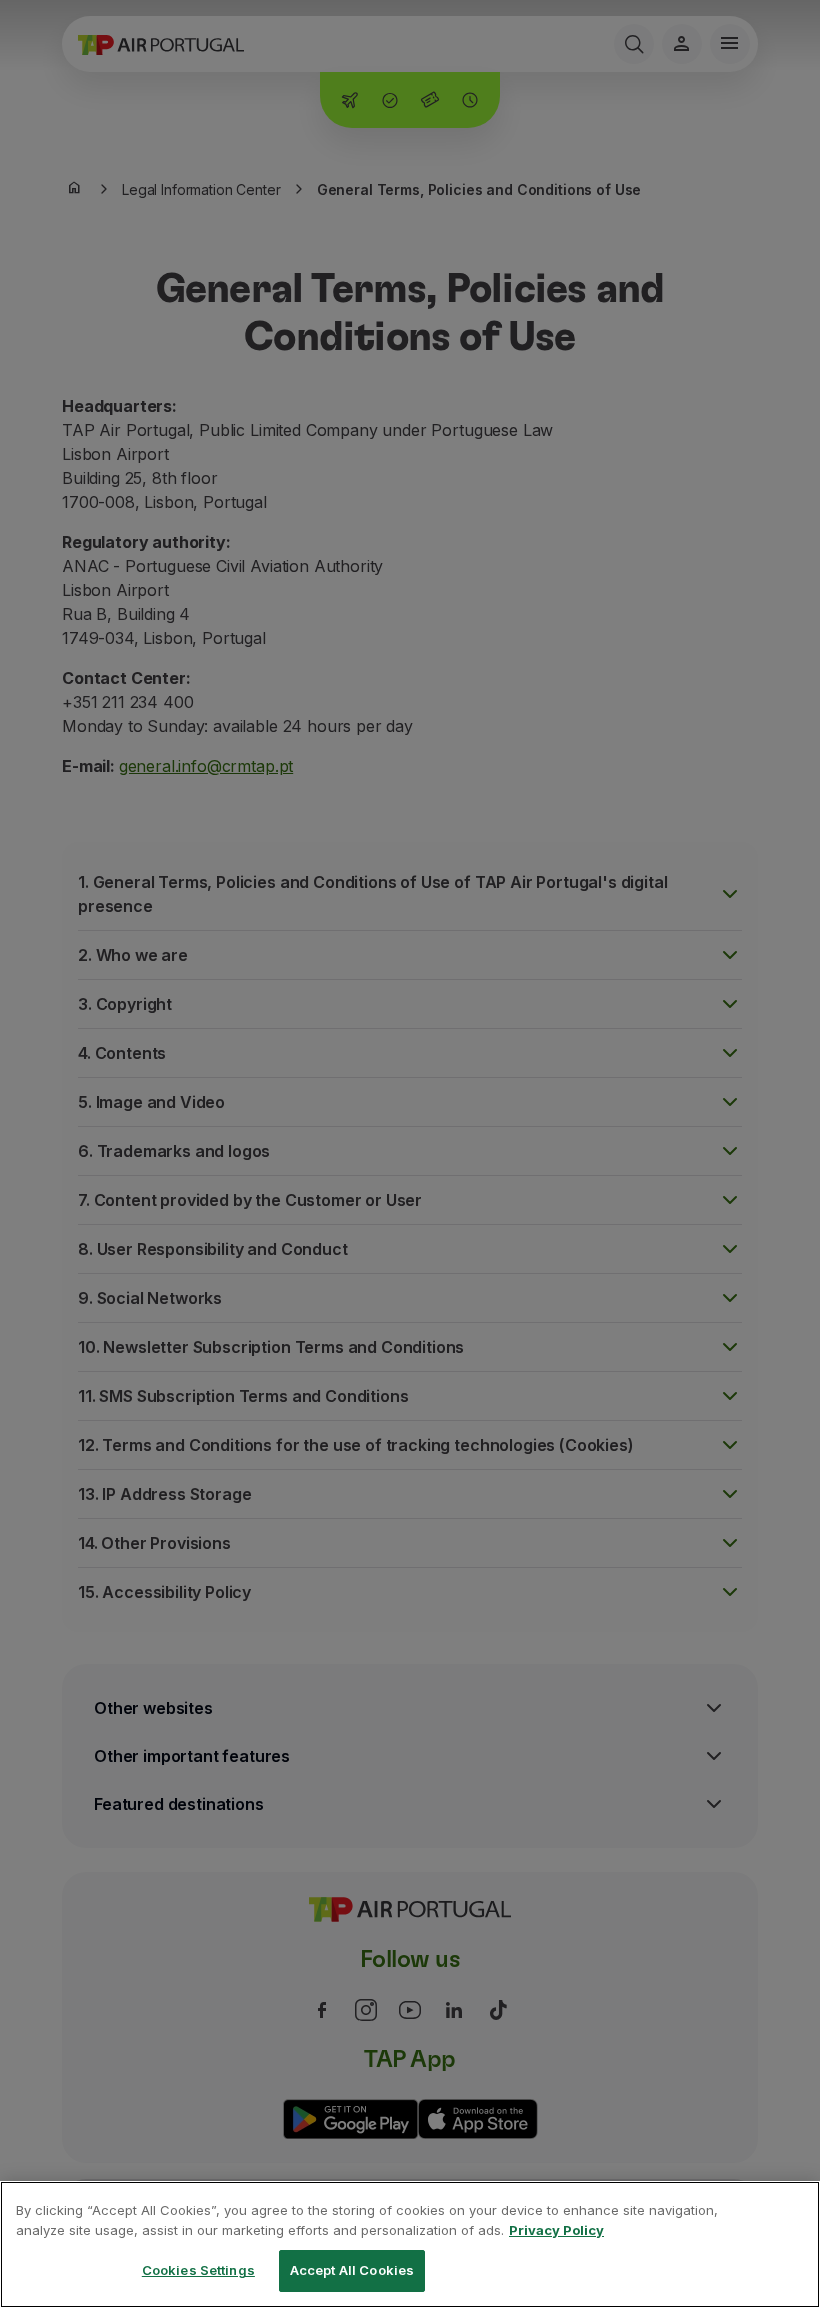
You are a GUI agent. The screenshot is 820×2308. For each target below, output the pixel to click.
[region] (410, 2244)
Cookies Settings (198, 2270)
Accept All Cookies (352, 2270)
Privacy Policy (556, 2230)
